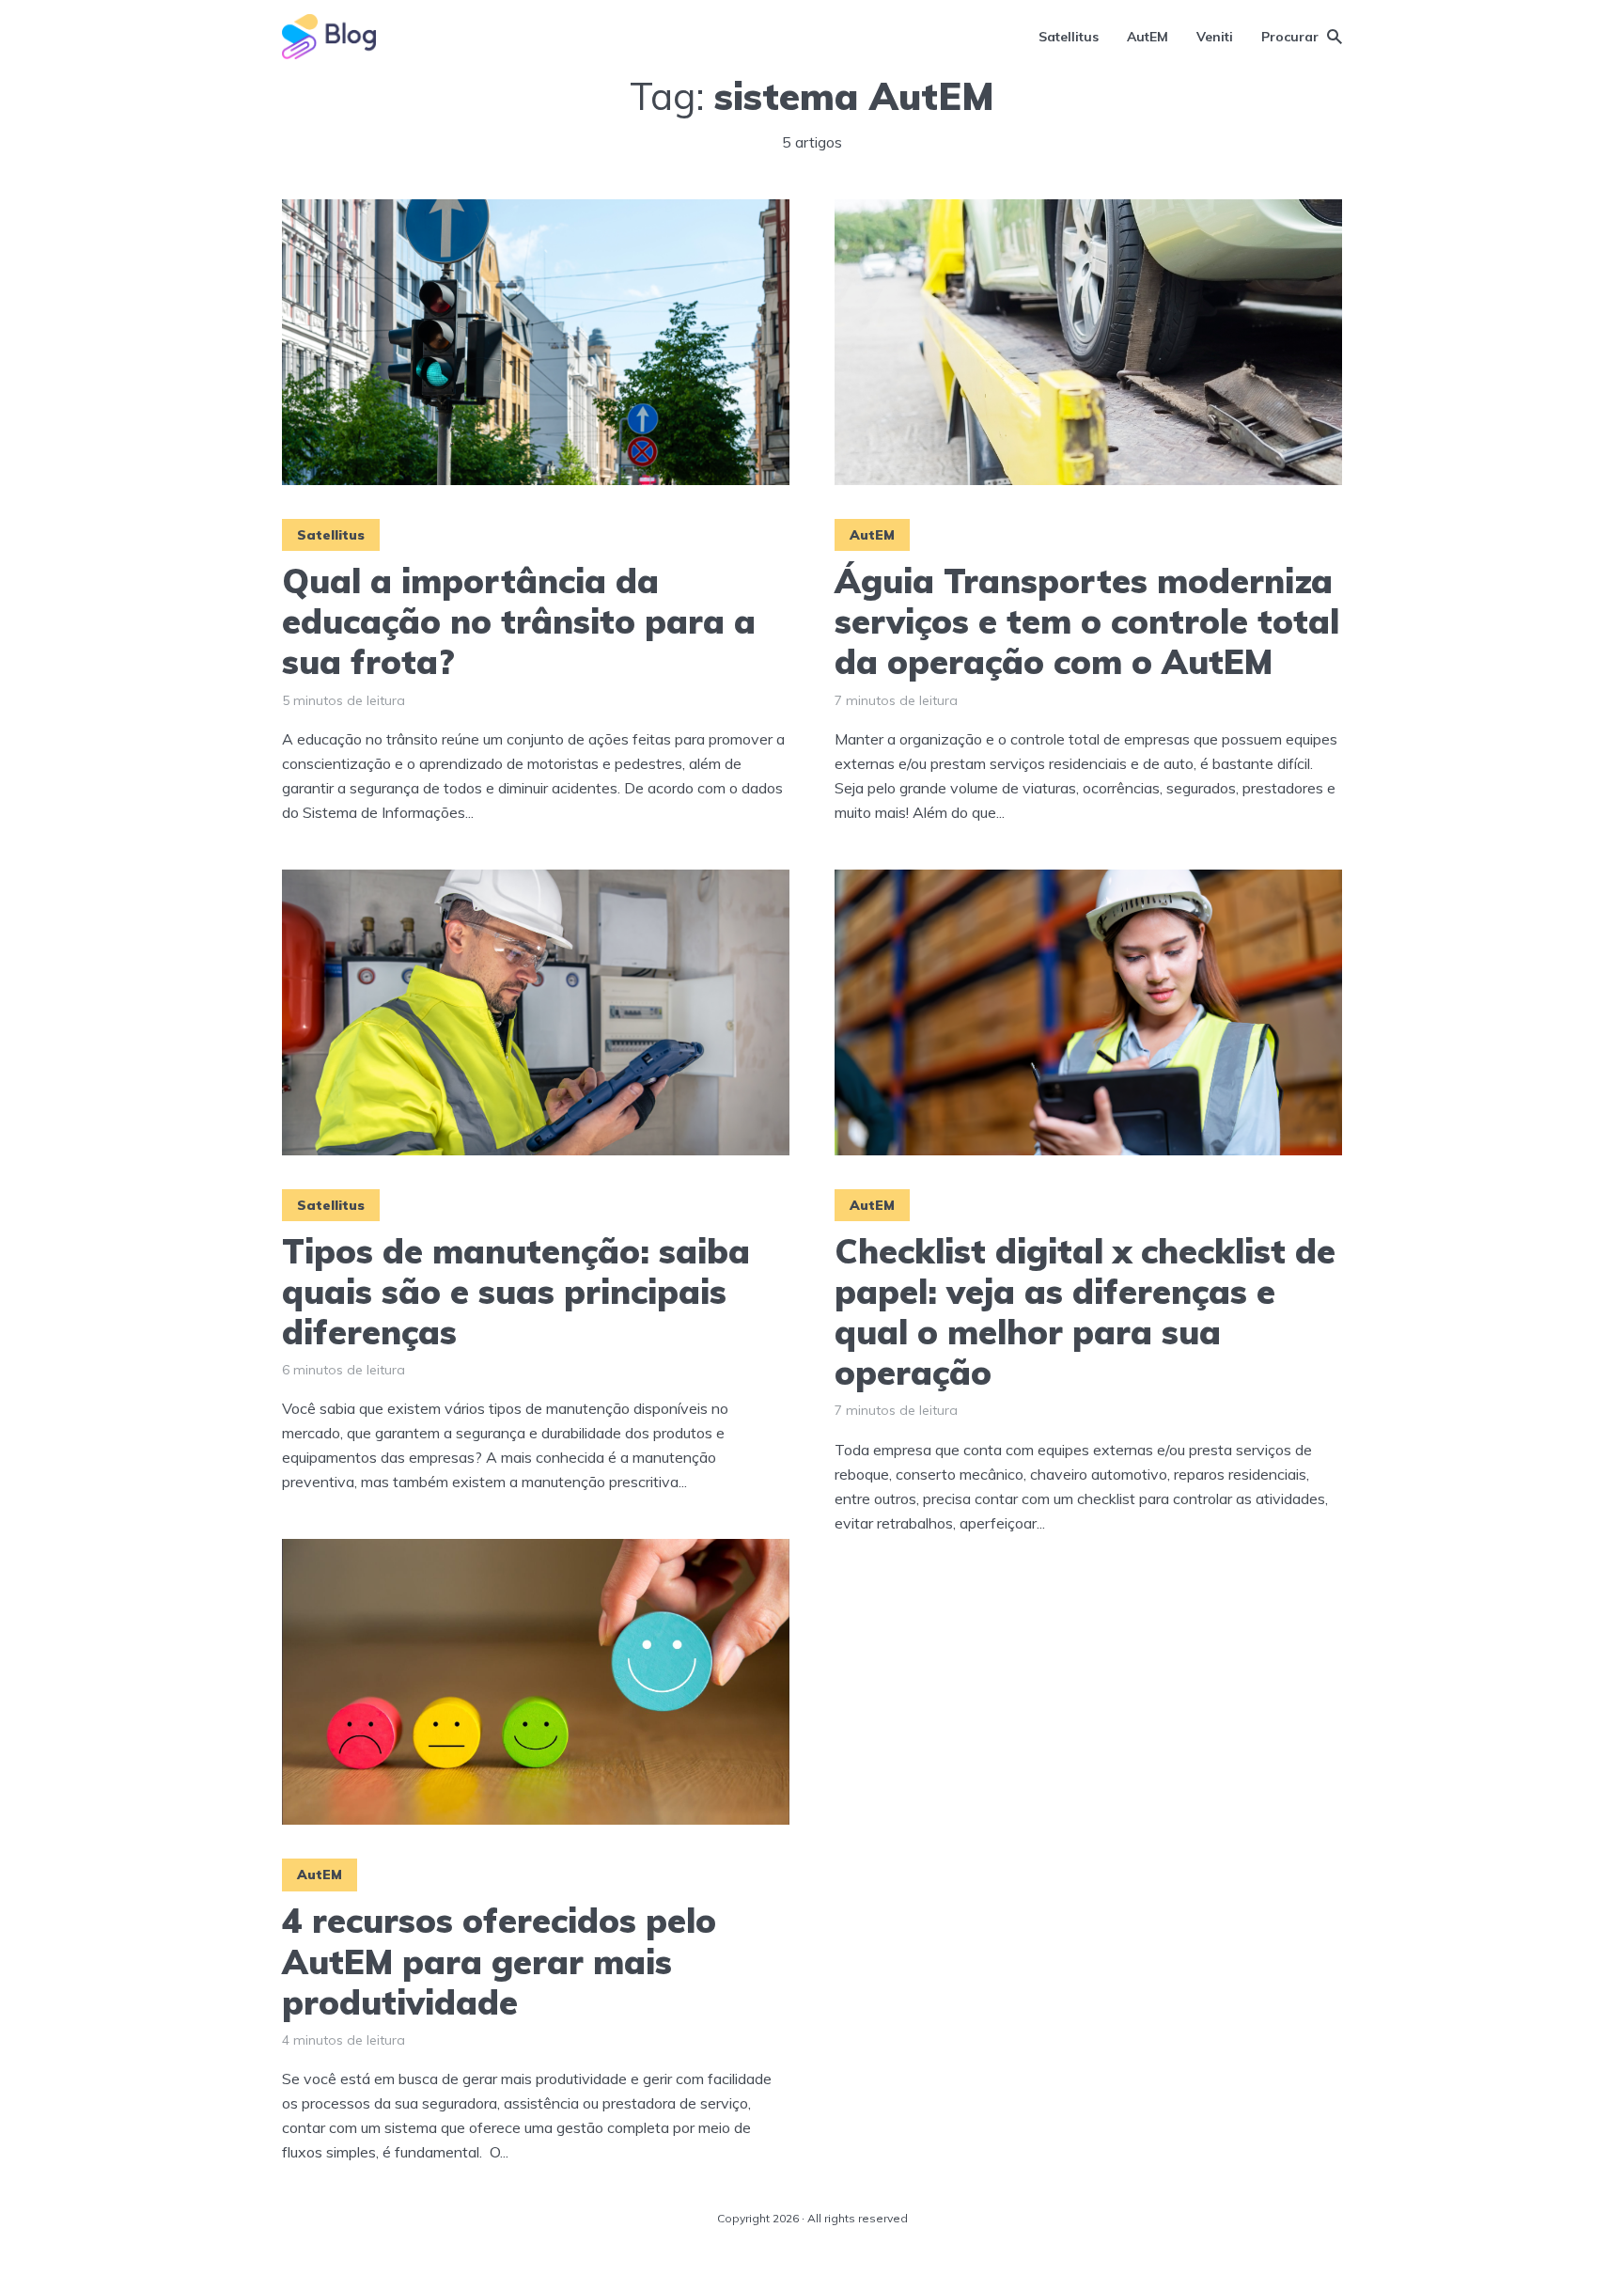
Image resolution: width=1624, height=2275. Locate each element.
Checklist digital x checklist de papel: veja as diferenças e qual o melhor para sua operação (1085, 1312)
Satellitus (1069, 37)
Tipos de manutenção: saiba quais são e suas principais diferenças (516, 1292)
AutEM (1148, 37)
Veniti (1215, 37)
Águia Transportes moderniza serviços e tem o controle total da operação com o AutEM (1087, 621)
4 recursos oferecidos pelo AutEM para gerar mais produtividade (499, 1961)
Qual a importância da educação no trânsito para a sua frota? (519, 621)
